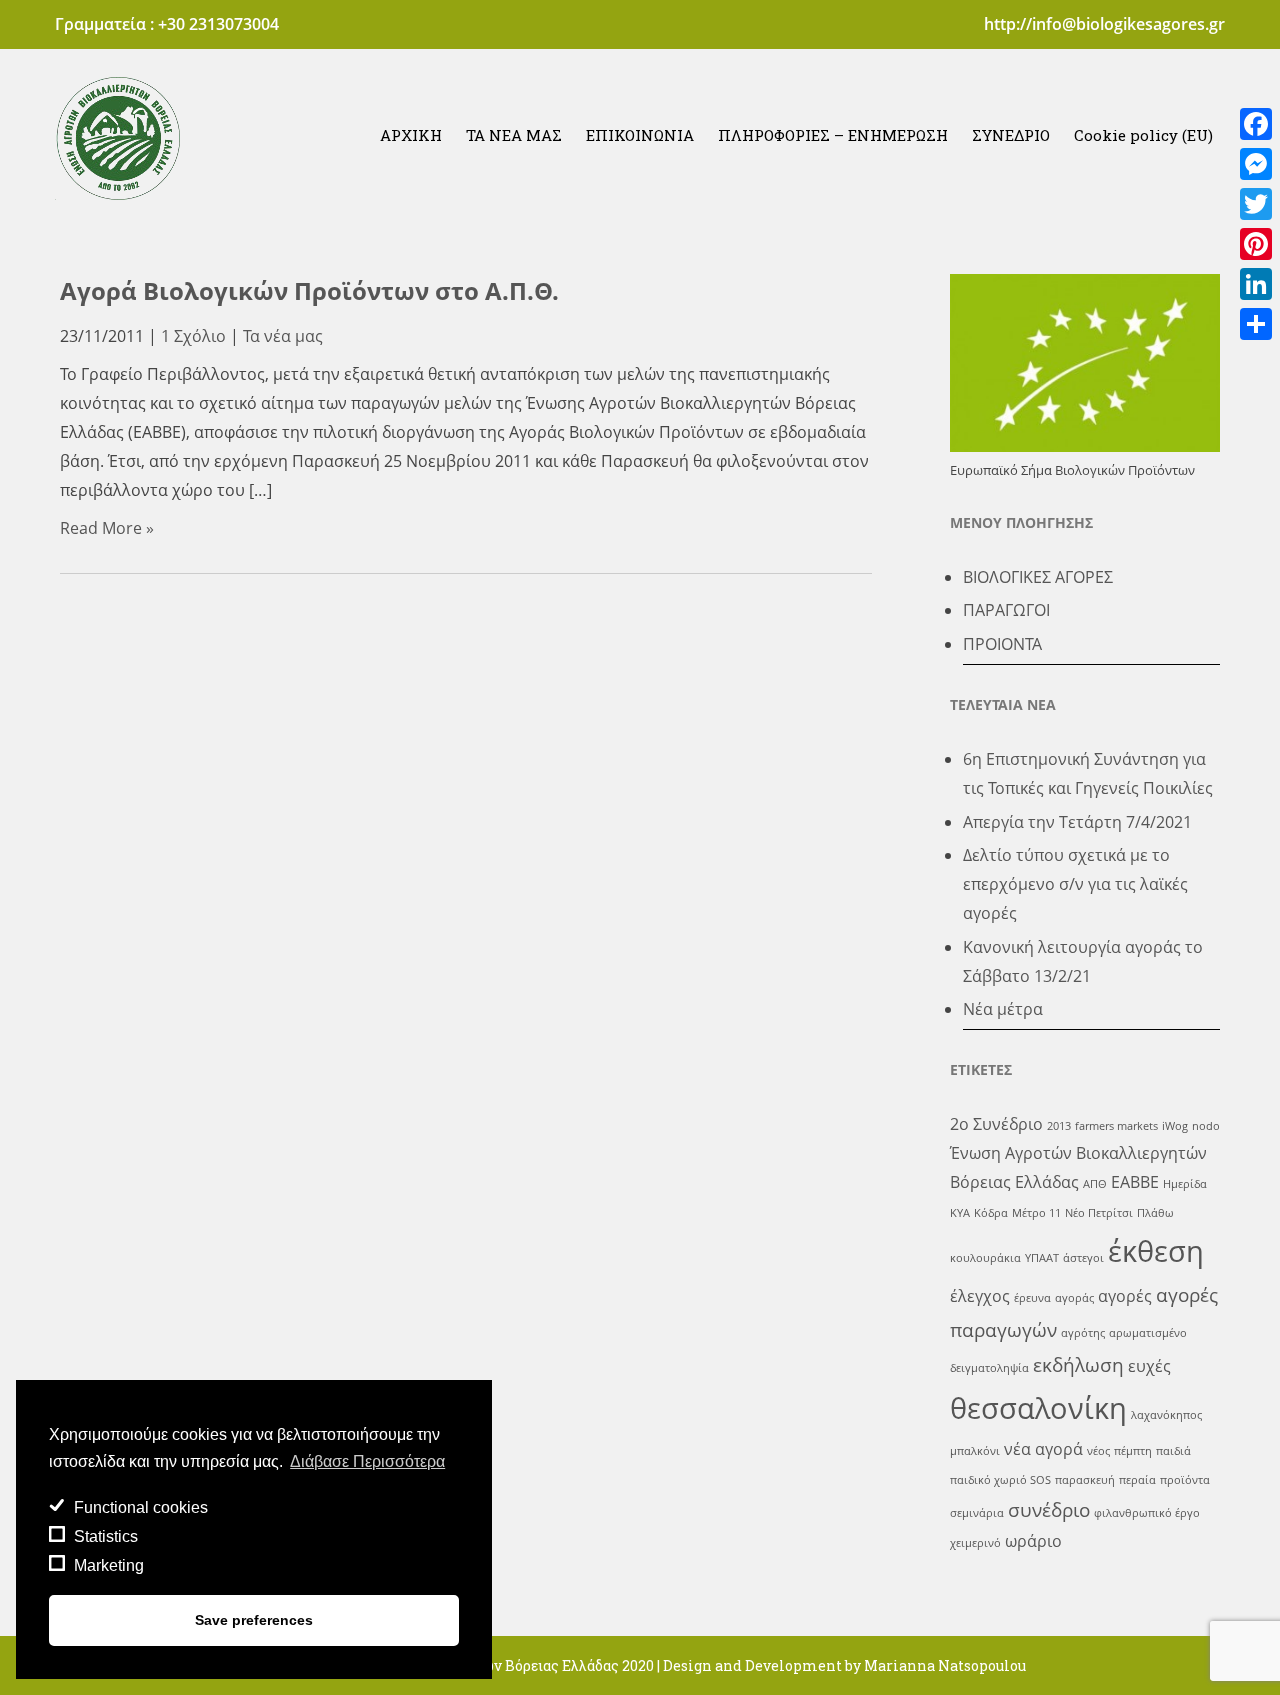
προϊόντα (1185, 1480)
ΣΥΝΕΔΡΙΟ (1011, 135)
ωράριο (1033, 1541)
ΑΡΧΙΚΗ (411, 135)
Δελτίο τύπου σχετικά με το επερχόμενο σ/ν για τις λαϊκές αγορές (1075, 884)
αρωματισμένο (1148, 1333)
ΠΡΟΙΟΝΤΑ (1002, 644)
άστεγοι (1083, 1258)
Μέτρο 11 (1036, 1213)
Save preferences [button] (254, 1620)
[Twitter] (1256, 204)
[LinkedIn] (1256, 284)
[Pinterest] (1256, 244)
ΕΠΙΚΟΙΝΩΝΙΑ (640, 135)
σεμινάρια (977, 1513)
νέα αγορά (1043, 1449)
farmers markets (1116, 1126)
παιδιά (1173, 1451)
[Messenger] (1256, 164)
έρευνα (1032, 1298)
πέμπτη (1133, 1451)
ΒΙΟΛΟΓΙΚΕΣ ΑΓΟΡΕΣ (1038, 577)
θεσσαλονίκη (1038, 1408)
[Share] (1256, 324)
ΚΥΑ (960, 1213)
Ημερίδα (1185, 1184)
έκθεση (1156, 1251)
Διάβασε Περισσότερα (367, 1461)
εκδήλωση (1078, 1364)
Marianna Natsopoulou (945, 1665)
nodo (1206, 1126)
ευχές (1149, 1366)
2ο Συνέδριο (996, 1124)
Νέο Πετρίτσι (1099, 1213)
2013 (1059, 1126)
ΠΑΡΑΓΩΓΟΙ (1006, 610)
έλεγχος (980, 1296)
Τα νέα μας (283, 336)
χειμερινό (975, 1543)
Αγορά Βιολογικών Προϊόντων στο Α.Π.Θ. (309, 290)
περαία (1137, 1480)
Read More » (107, 528)
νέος (1098, 1451)
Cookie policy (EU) (1143, 135)
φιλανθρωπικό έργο (1147, 1513)
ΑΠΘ (1095, 1184)
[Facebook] (1256, 124)
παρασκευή (1085, 1480)
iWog (1175, 1126)
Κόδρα (991, 1213)
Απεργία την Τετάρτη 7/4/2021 (1077, 822)
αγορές (1125, 1296)
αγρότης (1083, 1333)
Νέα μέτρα (1003, 1009)
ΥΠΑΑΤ (1042, 1258)
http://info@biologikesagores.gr (1104, 24)
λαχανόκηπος (1166, 1415)
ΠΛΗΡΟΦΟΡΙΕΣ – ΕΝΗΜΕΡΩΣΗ (833, 135)
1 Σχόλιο (193, 336)
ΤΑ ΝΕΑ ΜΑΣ (514, 135)
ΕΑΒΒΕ (1135, 1182)
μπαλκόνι (975, 1451)
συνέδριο (1049, 1509)
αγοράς (1074, 1298)
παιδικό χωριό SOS (1000, 1480)
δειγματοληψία (989, 1368)
